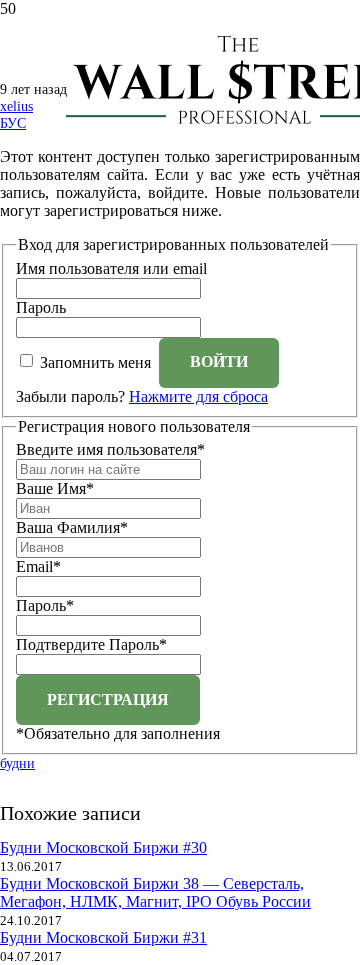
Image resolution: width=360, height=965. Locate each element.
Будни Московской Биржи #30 (103, 847)
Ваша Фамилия (72, 527)
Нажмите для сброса (198, 396)
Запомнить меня (95, 361)
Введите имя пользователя (110, 449)
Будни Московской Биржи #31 (103, 937)
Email (38, 566)
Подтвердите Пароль (91, 644)
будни (17, 763)
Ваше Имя (55, 488)
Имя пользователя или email (111, 268)
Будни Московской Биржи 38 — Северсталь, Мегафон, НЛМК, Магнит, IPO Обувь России (155, 892)
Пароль (41, 307)
